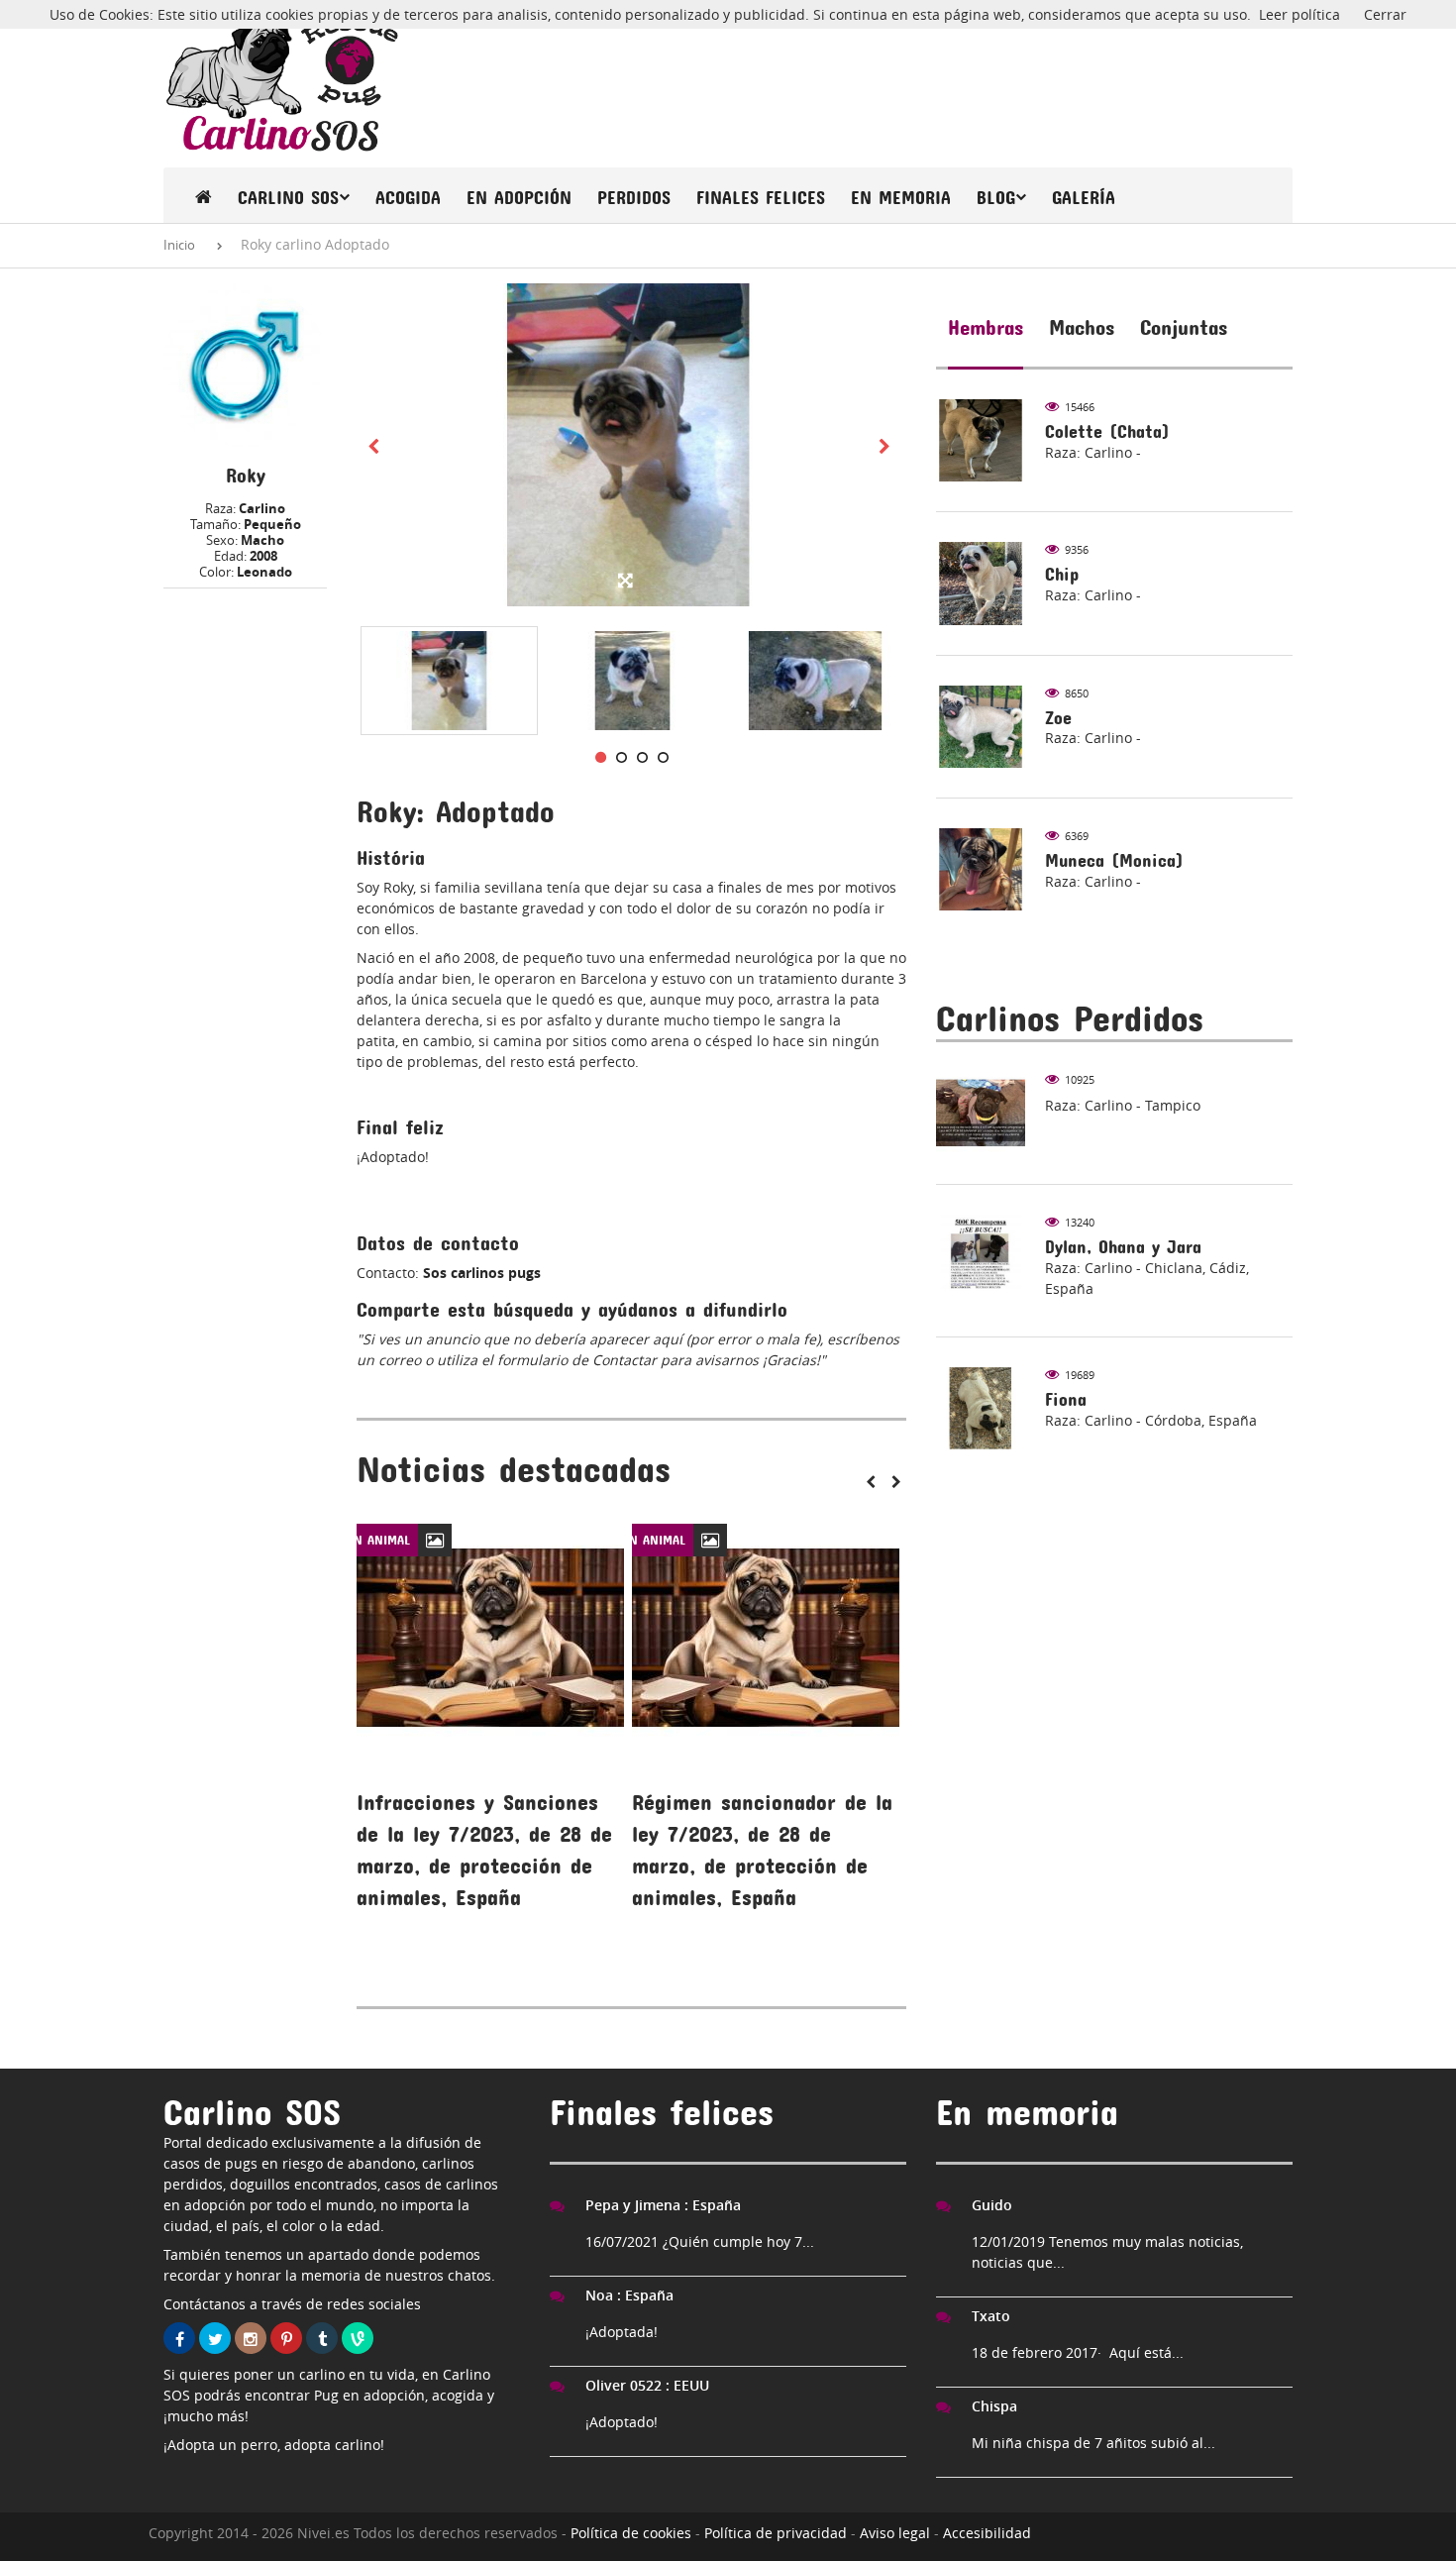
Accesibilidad (987, 2533)
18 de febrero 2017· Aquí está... (1078, 2352)
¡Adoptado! (622, 2422)
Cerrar (1385, 14)
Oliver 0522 (647, 2385)
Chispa (994, 2406)
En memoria (901, 198)
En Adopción (519, 198)
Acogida (408, 198)
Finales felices (761, 198)
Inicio (179, 245)
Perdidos (634, 198)
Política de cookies (631, 2533)
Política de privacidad (776, 2533)
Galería (1084, 198)
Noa (629, 2295)
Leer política (1300, 14)
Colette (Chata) (1107, 431)
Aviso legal (895, 2533)
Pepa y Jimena (663, 2205)
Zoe (1058, 718)
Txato (991, 2316)
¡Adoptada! (622, 2332)
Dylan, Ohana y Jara (1123, 1247)
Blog (996, 198)
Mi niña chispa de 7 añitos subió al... (1093, 2443)
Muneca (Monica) (1114, 860)
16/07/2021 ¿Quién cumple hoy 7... (700, 2241)
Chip (1062, 574)
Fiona (1066, 1399)
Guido (992, 2205)
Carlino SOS (288, 198)
